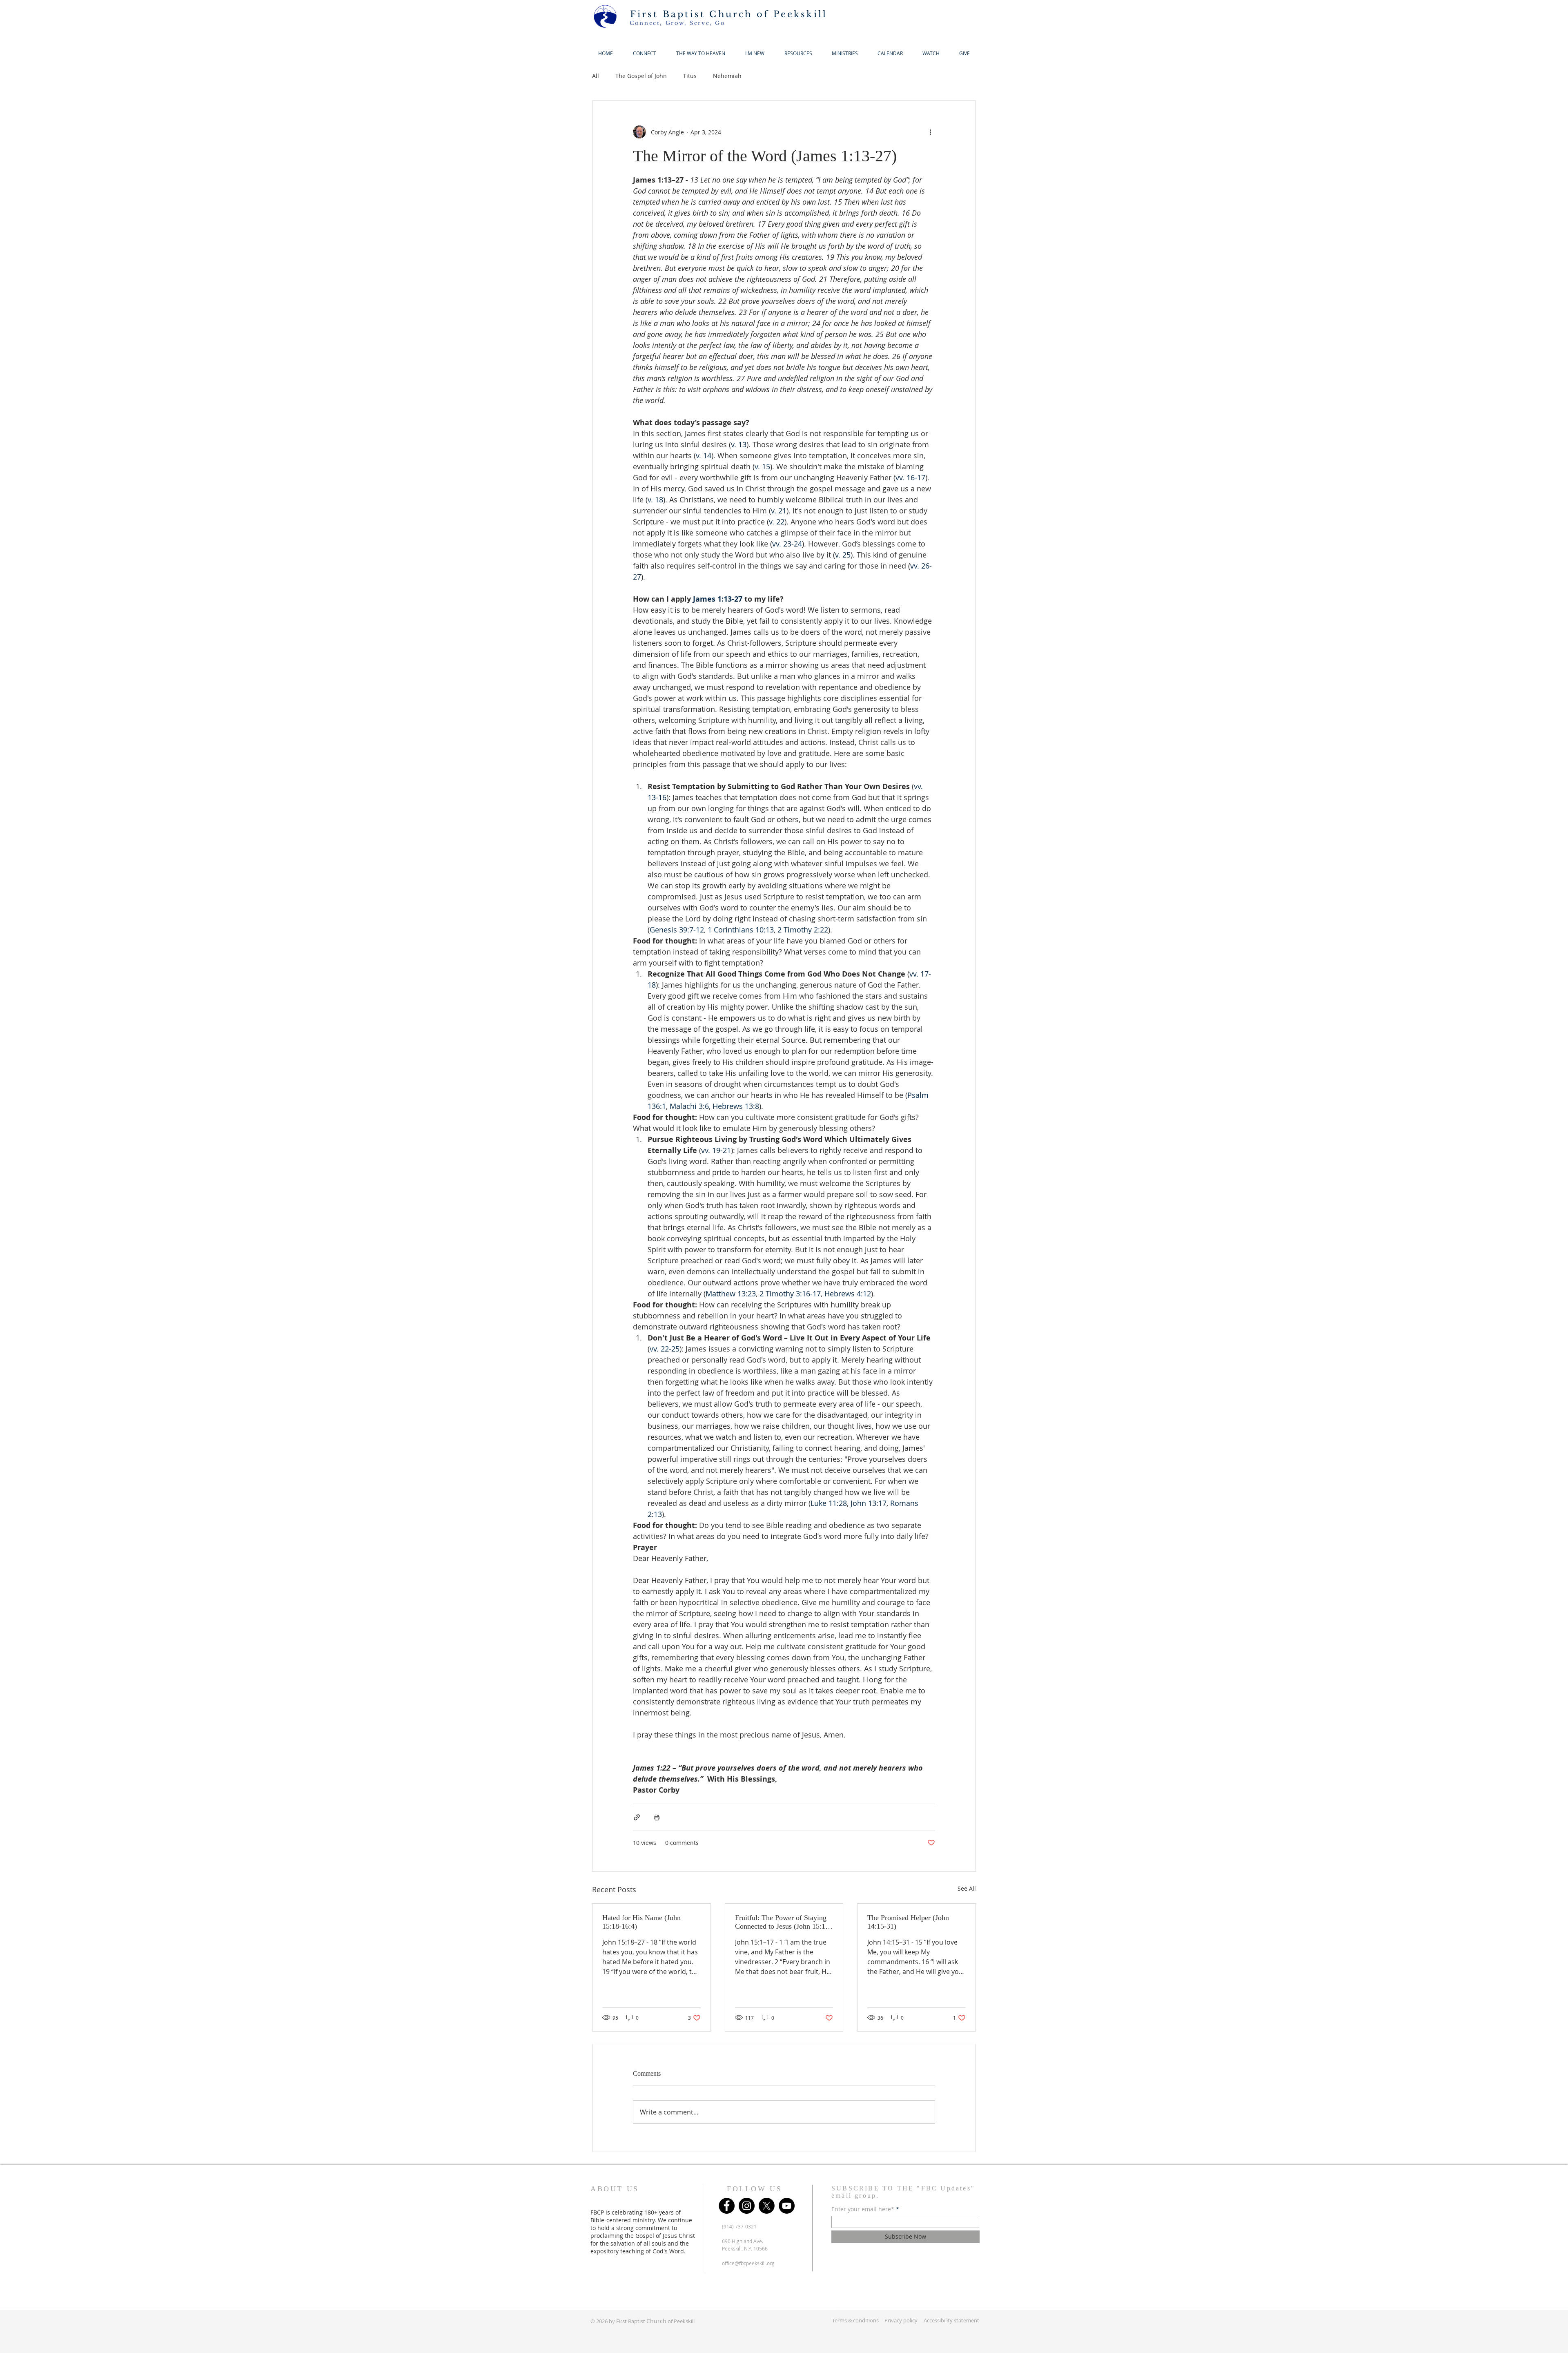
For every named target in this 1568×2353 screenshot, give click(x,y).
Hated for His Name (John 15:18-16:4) (641, 1922)
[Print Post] (657, 1817)
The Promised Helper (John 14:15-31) (908, 1922)
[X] (767, 2206)
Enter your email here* (863, 2209)
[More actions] (930, 132)
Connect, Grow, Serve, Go (677, 23)
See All (967, 1888)
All (596, 76)
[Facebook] (727, 2206)
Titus (690, 76)
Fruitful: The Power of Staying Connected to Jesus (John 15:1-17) (781, 1922)
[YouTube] (787, 2206)
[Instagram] (747, 2206)
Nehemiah (727, 76)
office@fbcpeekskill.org (748, 2263)
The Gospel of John (641, 76)
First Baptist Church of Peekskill (729, 14)
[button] (755, 53)
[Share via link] (637, 1817)
